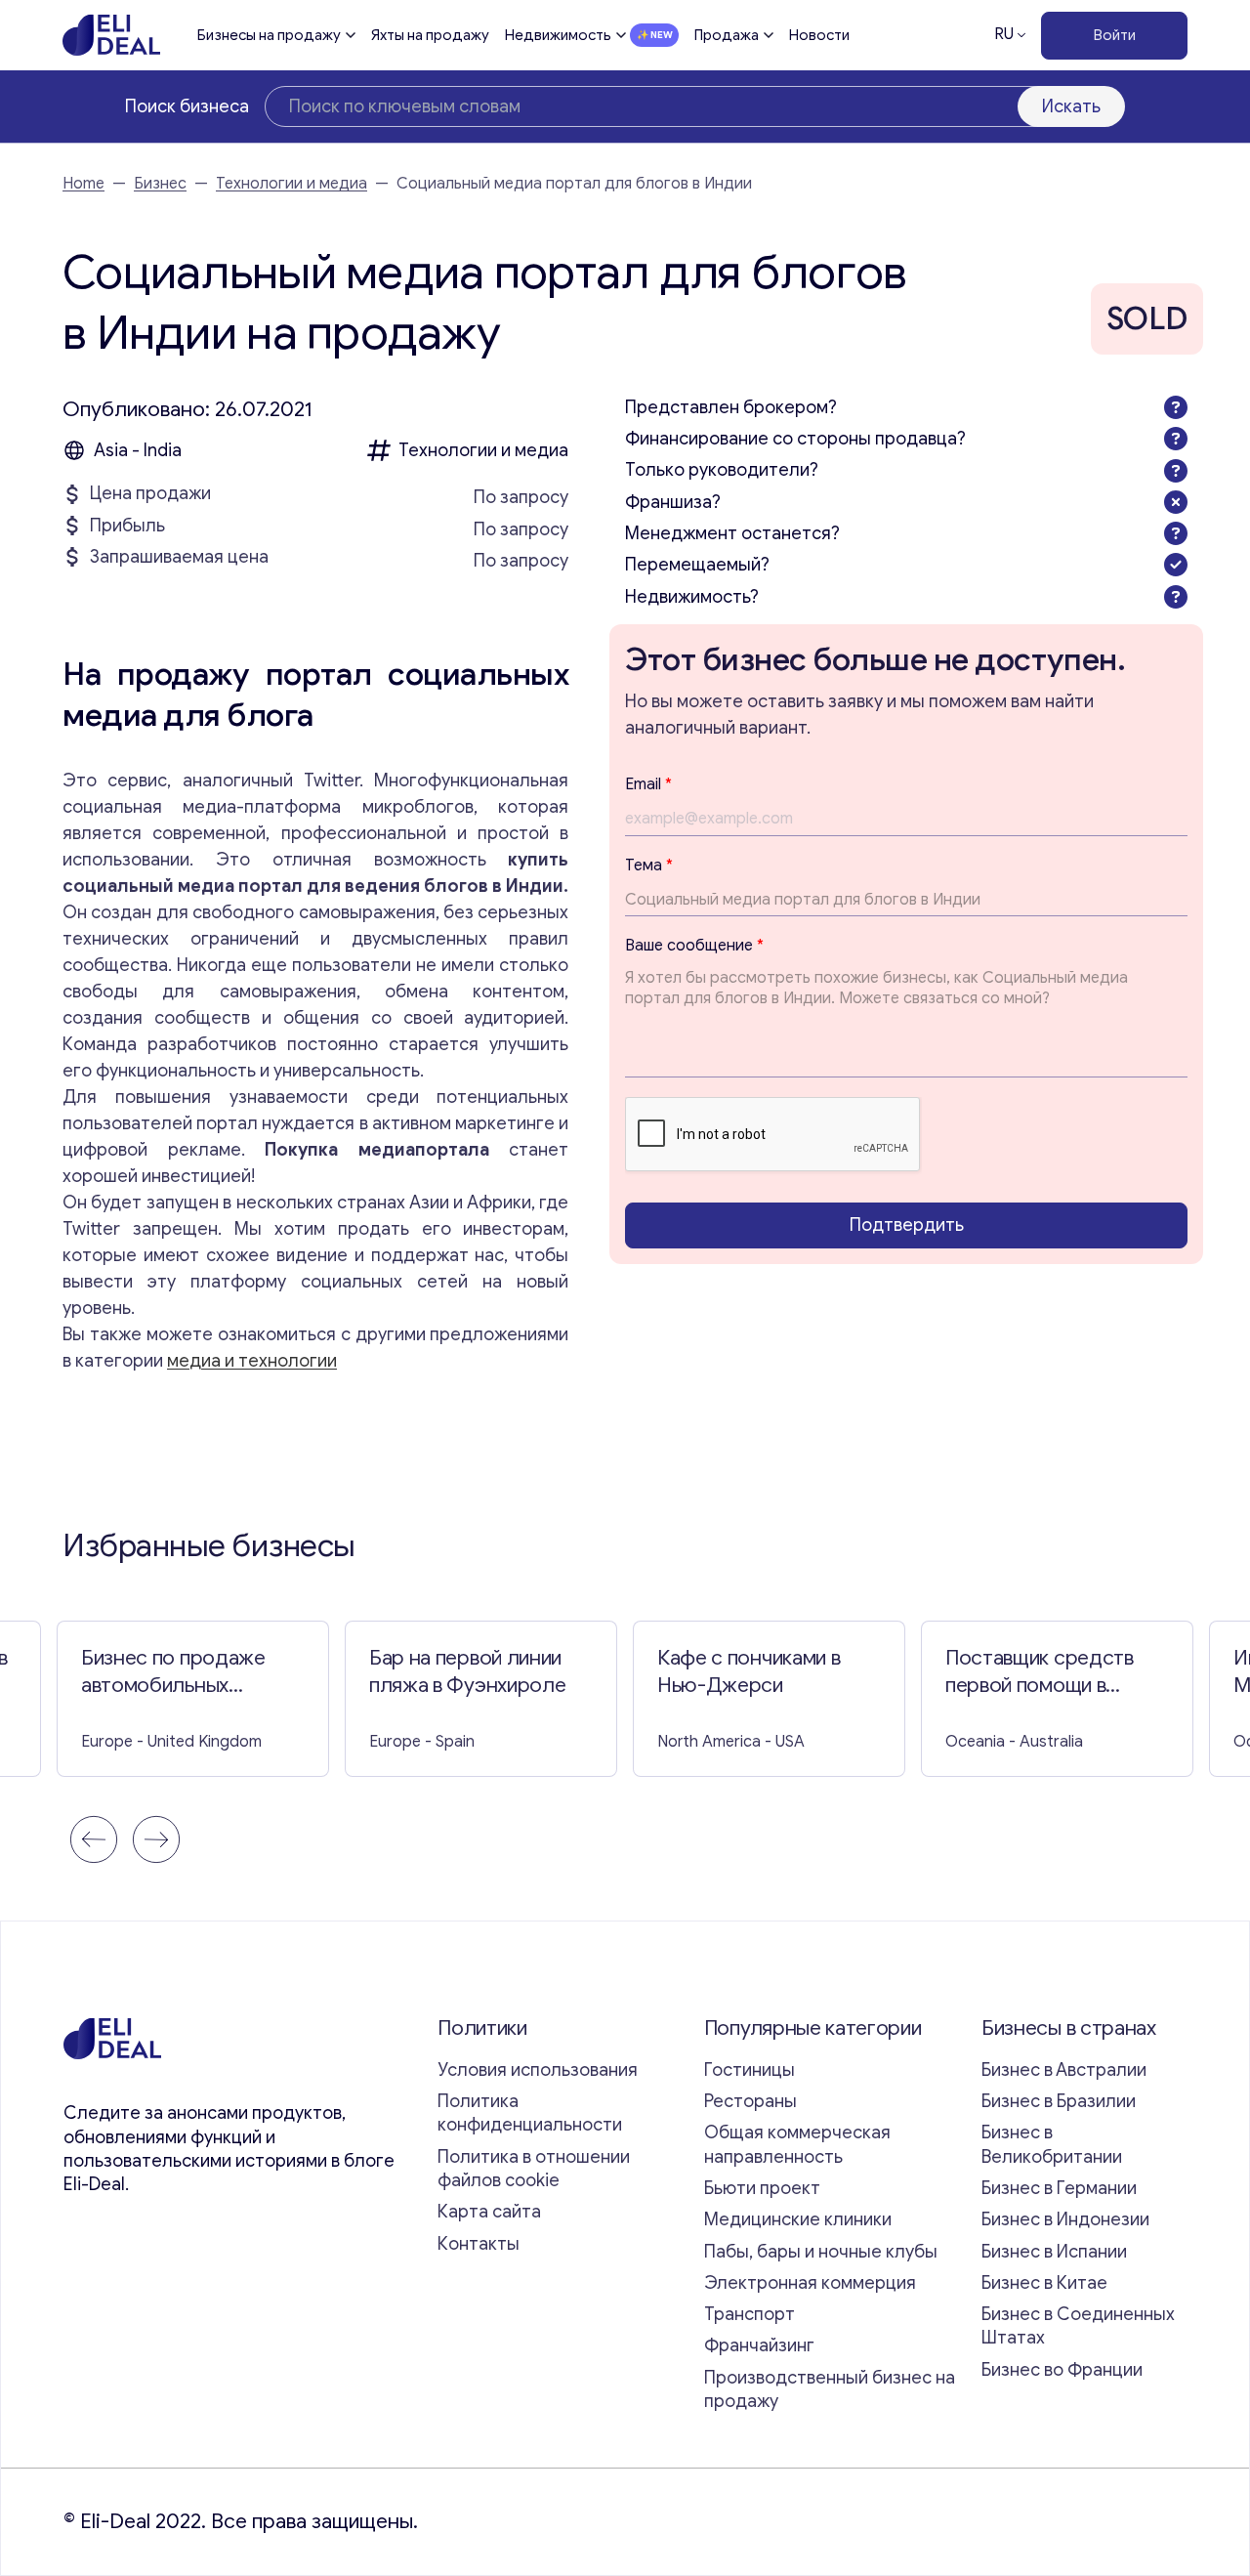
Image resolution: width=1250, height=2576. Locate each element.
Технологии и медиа (292, 184)
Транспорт (750, 2314)
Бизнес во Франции (1062, 2370)
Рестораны (750, 2101)
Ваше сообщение (694, 946)
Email (648, 783)
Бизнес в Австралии (1064, 2070)
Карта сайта (489, 2212)
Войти (1115, 35)
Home (83, 184)
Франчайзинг (759, 2345)
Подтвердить (907, 1225)
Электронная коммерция (810, 2283)
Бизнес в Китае (1044, 2283)
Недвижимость (558, 35)
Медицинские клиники (798, 2219)
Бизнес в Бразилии (1059, 2101)
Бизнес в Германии (1059, 2188)
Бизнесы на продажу (269, 35)
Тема (649, 865)
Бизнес (160, 184)
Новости (819, 35)
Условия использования (538, 2070)
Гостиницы (750, 2070)
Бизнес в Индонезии (1065, 2219)
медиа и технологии (252, 1361)
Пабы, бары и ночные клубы (821, 2252)
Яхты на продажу (430, 35)
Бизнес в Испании (1054, 2252)
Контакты (479, 2244)
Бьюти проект (762, 2188)
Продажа (727, 35)
